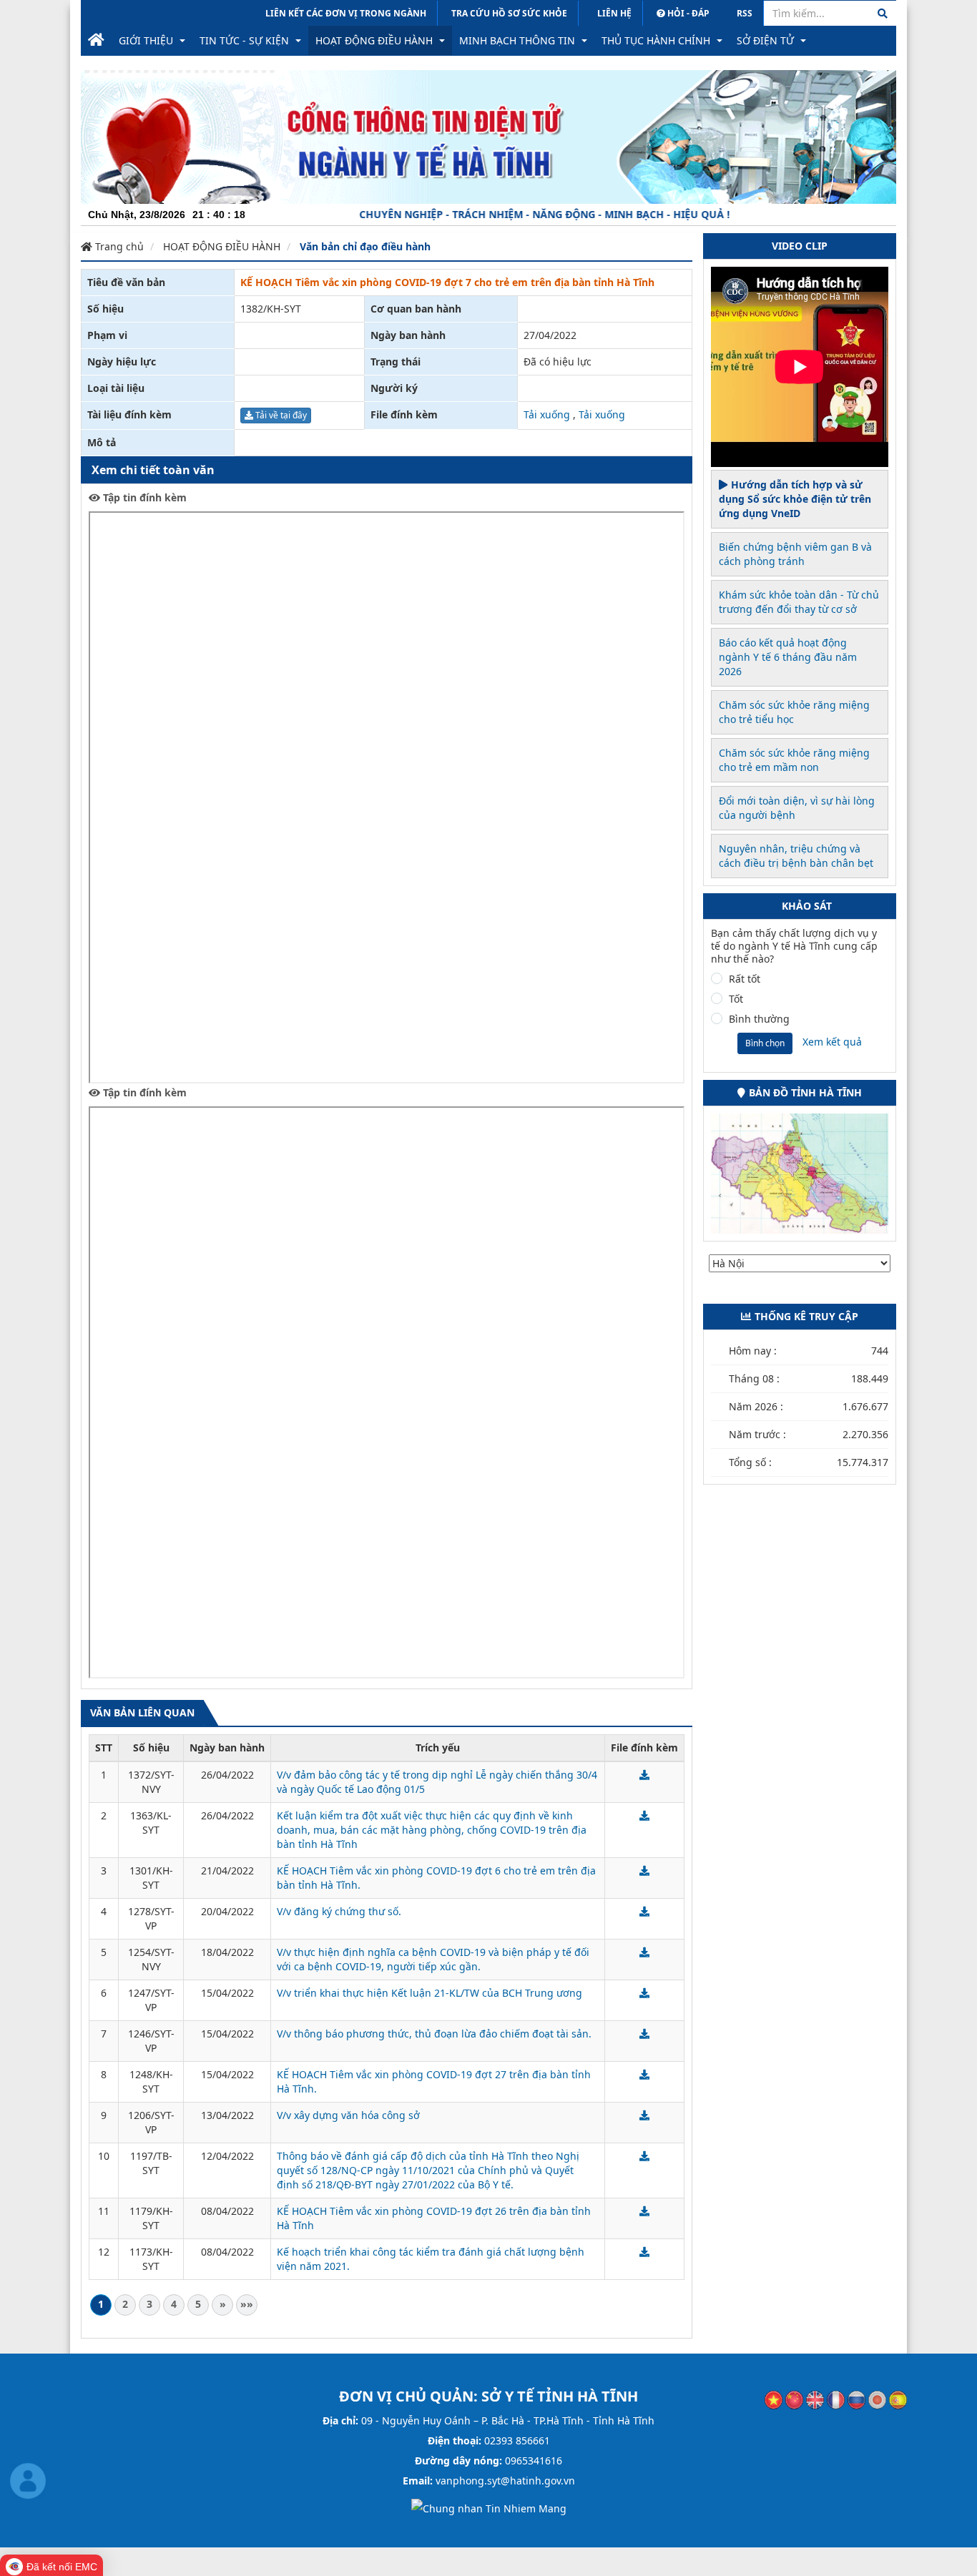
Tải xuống (547, 414)
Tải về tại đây (280, 415)
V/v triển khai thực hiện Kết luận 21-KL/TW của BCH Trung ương (429, 1993)
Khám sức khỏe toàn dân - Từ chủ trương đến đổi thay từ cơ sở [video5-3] (799, 602)
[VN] (774, 2399)
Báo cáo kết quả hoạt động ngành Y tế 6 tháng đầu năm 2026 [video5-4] (788, 657)
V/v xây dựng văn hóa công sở (348, 2115)
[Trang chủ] (96, 41)
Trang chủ (118, 246)
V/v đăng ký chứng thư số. (339, 1911)
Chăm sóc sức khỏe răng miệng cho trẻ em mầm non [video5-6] (794, 760)
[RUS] (856, 2399)
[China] (794, 2399)
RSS (745, 13)
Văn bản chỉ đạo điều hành (365, 246)
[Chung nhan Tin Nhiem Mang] (489, 2508)
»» (247, 2304)
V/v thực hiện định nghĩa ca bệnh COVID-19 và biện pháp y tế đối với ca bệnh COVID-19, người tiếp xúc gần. (433, 1959)
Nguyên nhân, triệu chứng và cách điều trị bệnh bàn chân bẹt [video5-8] (796, 856)
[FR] (836, 2399)
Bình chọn (765, 1043)
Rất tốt (745, 979)
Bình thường (759, 1019)
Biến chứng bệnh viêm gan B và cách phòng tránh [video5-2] (795, 554)
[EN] (815, 2399)
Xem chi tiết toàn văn (153, 470)
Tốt (736, 999)
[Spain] (898, 2399)
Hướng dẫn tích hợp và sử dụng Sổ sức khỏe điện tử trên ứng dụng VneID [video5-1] (795, 499)
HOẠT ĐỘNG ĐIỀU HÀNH (222, 246)
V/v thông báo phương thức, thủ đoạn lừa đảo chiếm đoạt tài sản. (434, 2034)
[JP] (877, 2399)
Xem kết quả (832, 1042)
